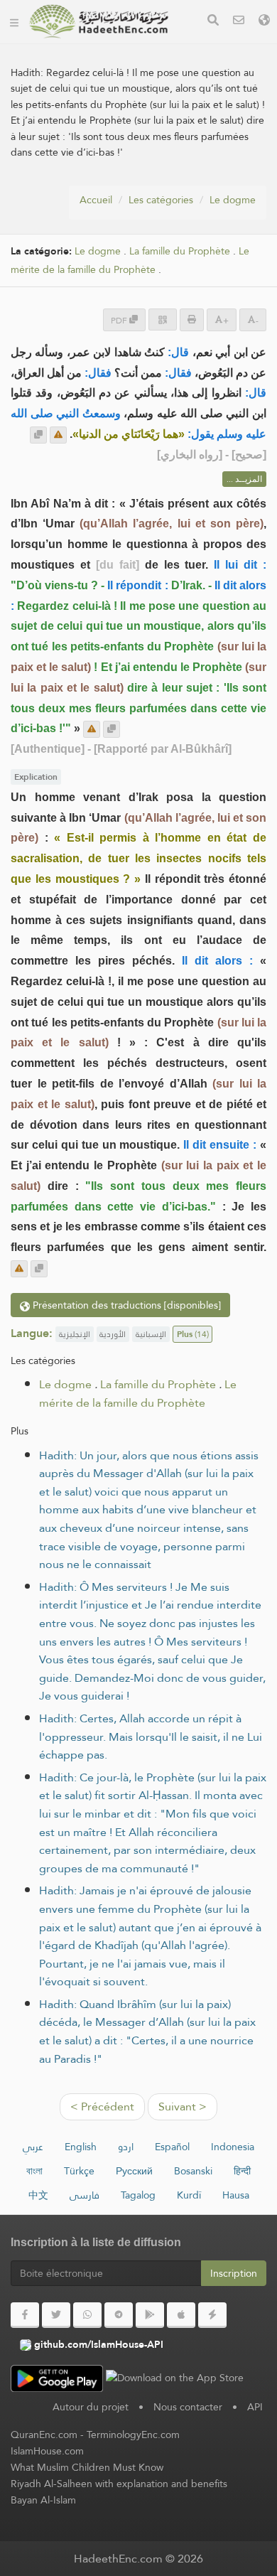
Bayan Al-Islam (43, 2500)
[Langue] (264, 22)
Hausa (236, 2195)
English (81, 2147)
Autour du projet (91, 2407)
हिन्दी (242, 2171)
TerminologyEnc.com (133, 2435)
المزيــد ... (244, 479)
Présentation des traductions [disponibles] (125, 1305)
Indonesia (233, 2147)
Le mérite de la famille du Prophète (130, 261)
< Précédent (102, 2107)
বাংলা (34, 2171)
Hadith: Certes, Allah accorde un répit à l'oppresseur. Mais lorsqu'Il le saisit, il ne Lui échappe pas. (151, 1737)
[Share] (163, 320)
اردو (126, 2147)
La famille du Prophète (180, 251)
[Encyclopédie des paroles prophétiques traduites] (99, 21)
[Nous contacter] (239, 22)
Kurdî (189, 2195)
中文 (38, 2195)
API (255, 2407)
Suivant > (183, 2107)
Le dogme (233, 200)
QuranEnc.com (44, 2435)
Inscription (234, 2273)
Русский (134, 2171)
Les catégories (161, 200)
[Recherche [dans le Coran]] (213, 22)
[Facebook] (25, 2315)
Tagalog (138, 2195)
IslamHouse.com (47, 2451)
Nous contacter (188, 2407)
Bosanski (193, 2171)
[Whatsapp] (87, 2315)
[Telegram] (119, 2315)
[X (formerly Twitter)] (56, 2315)
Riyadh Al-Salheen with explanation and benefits (119, 2484)
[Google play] (150, 2315)
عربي (33, 2147)
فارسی (85, 2195)
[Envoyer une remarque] (58, 435)
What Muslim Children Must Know (87, 2467)
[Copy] (38, 435)
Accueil (96, 200)
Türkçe (79, 2171)
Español (172, 2147)
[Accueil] (14, 21)
